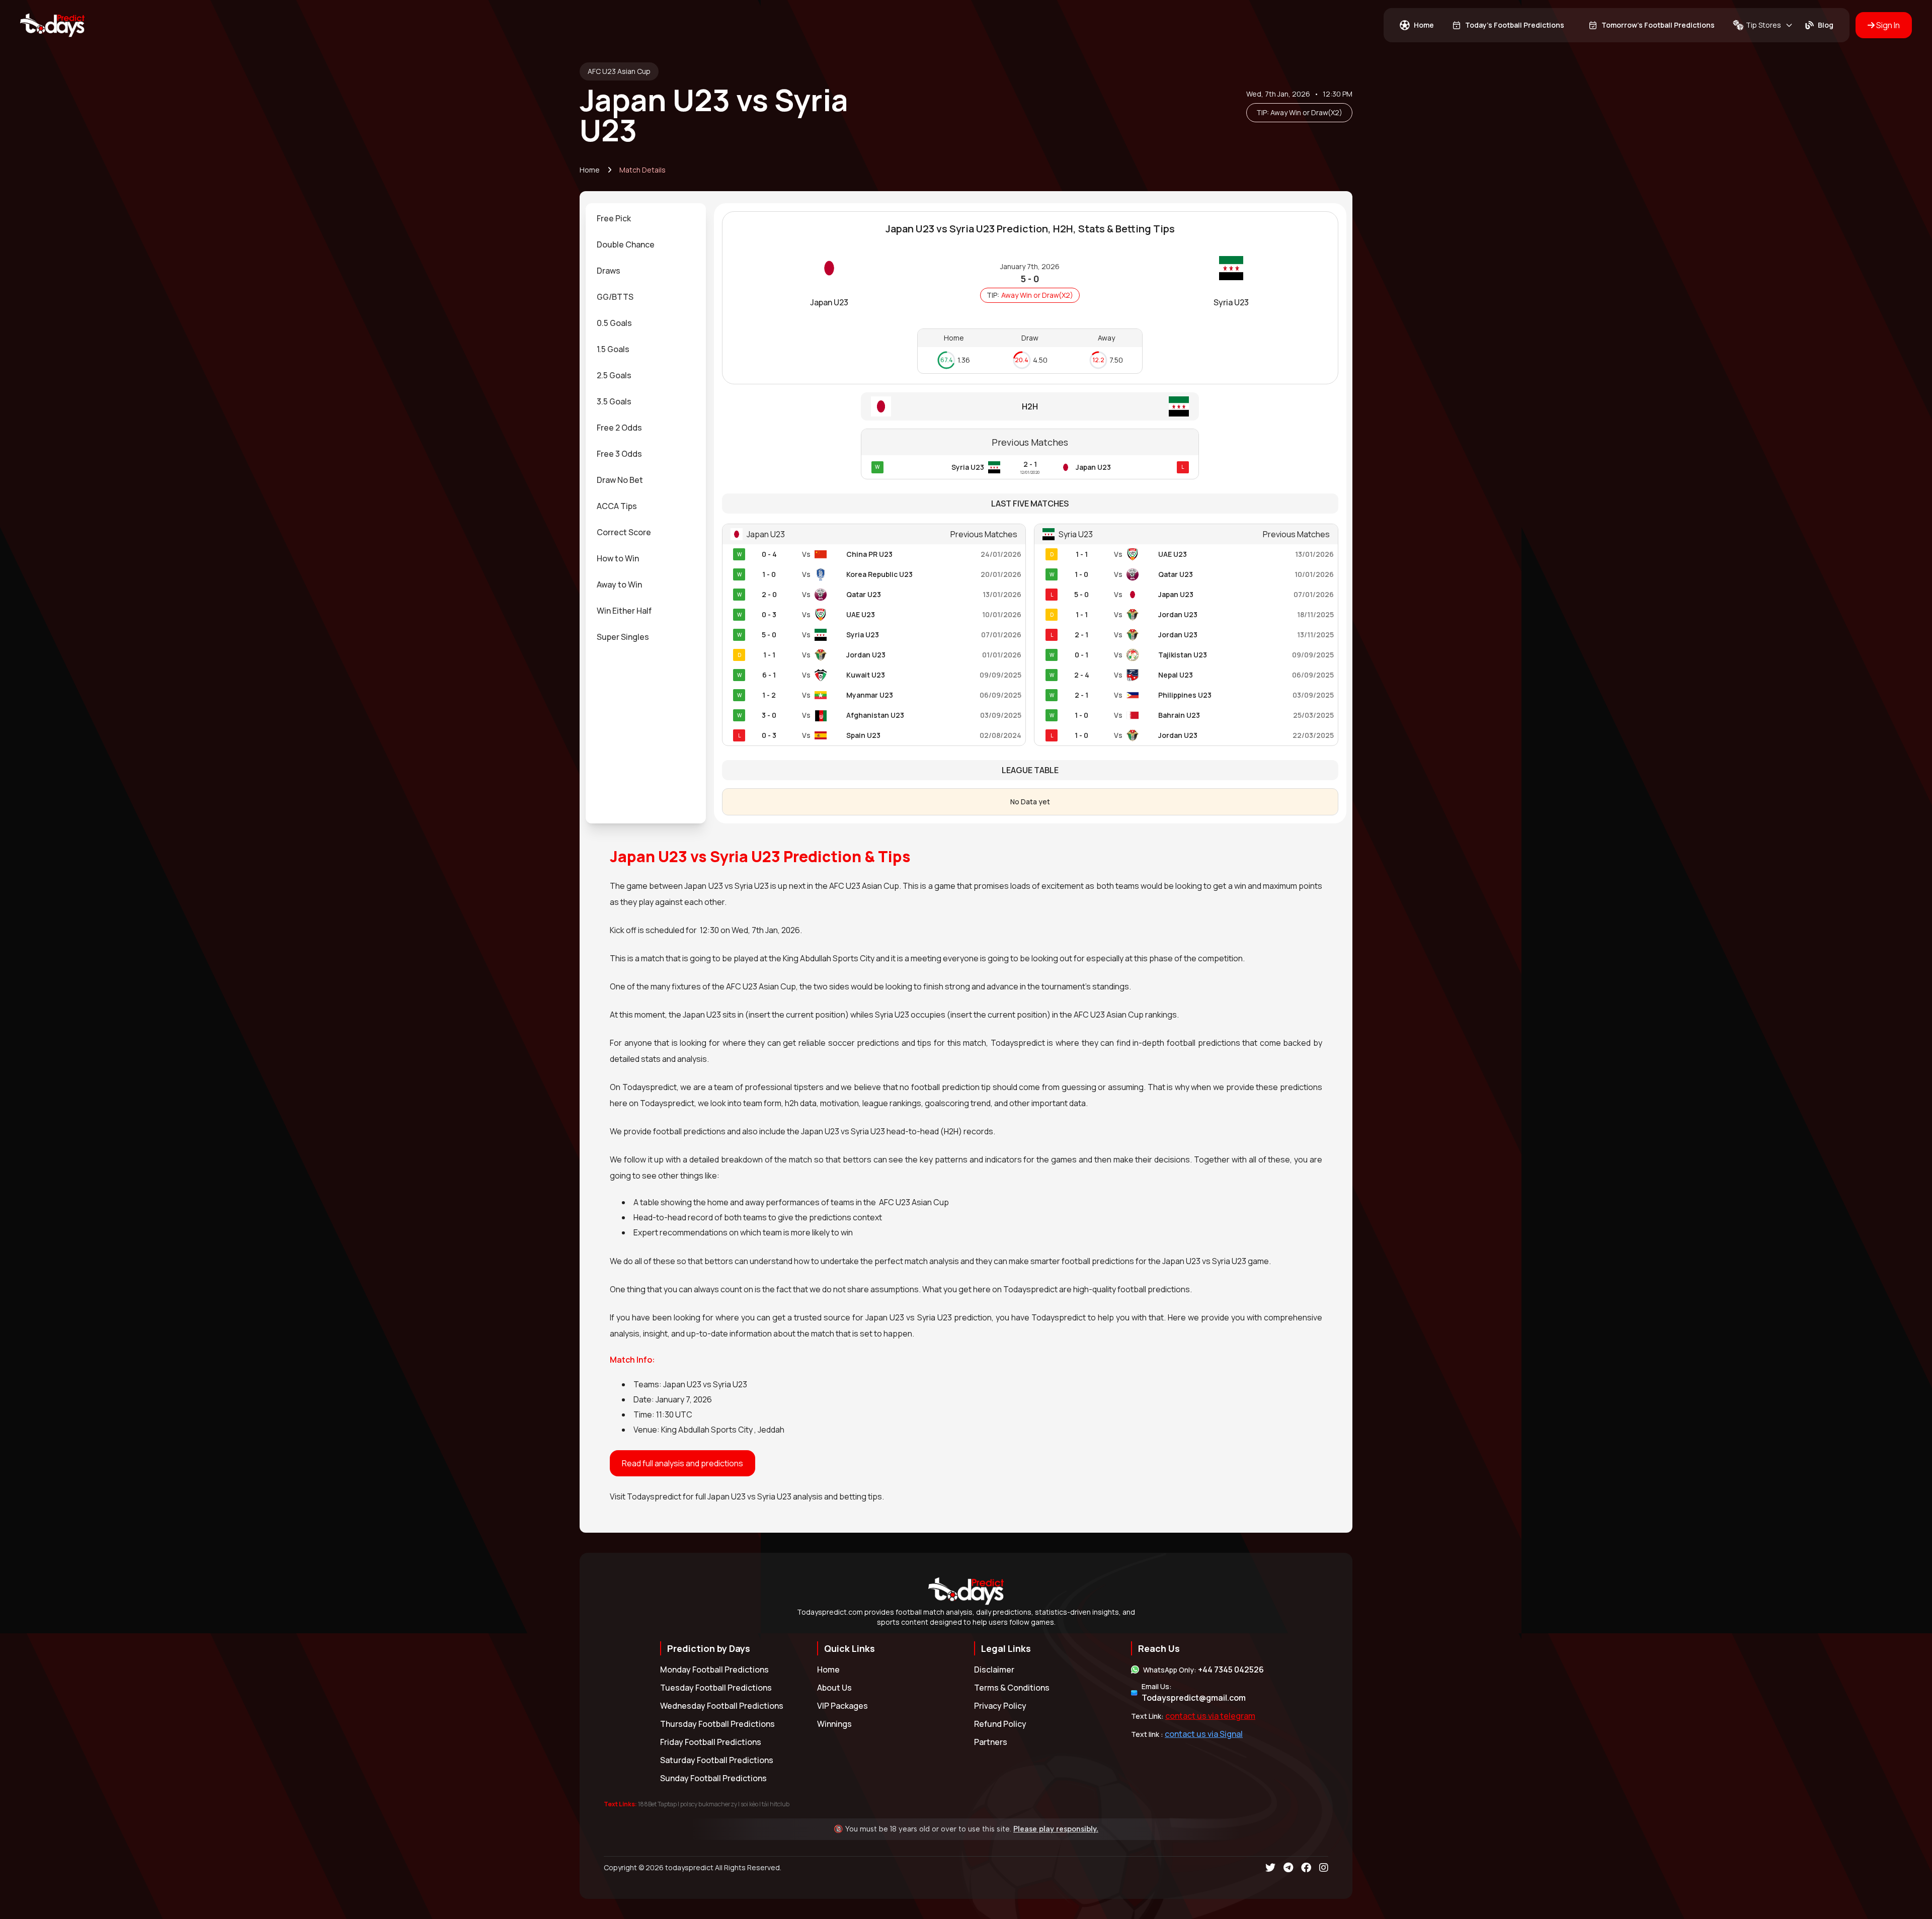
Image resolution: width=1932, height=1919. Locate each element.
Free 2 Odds (619, 428)
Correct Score (624, 532)
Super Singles (623, 637)
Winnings (834, 1724)
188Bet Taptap (657, 1804)
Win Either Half (624, 611)
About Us (834, 1688)
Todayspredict (654, 1496)
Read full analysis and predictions (682, 1463)
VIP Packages (842, 1706)
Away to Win (619, 585)
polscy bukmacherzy (709, 1804)
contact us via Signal (1204, 1734)
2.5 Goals (614, 375)
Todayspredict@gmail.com (1194, 1698)
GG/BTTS (615, 297)
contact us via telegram (1210, 1716)
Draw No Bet (620, 480)
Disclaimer (994, 1670)
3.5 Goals (614, 401)
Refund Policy (1000, 1724)
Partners (991, 1742)
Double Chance (626, 244)
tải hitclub (776, 1804)
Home (590, 170)
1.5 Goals (613, 349)
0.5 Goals (614, 323)
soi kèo (749, 1804)
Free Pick (614, 218)
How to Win (618, 558)
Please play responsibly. (1056, 1829)
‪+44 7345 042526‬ (1231, 1670)
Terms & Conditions (1012, 1688)
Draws (609, 271)
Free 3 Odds (619, 454)
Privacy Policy (1000, 1706)
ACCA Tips (617, 506)
